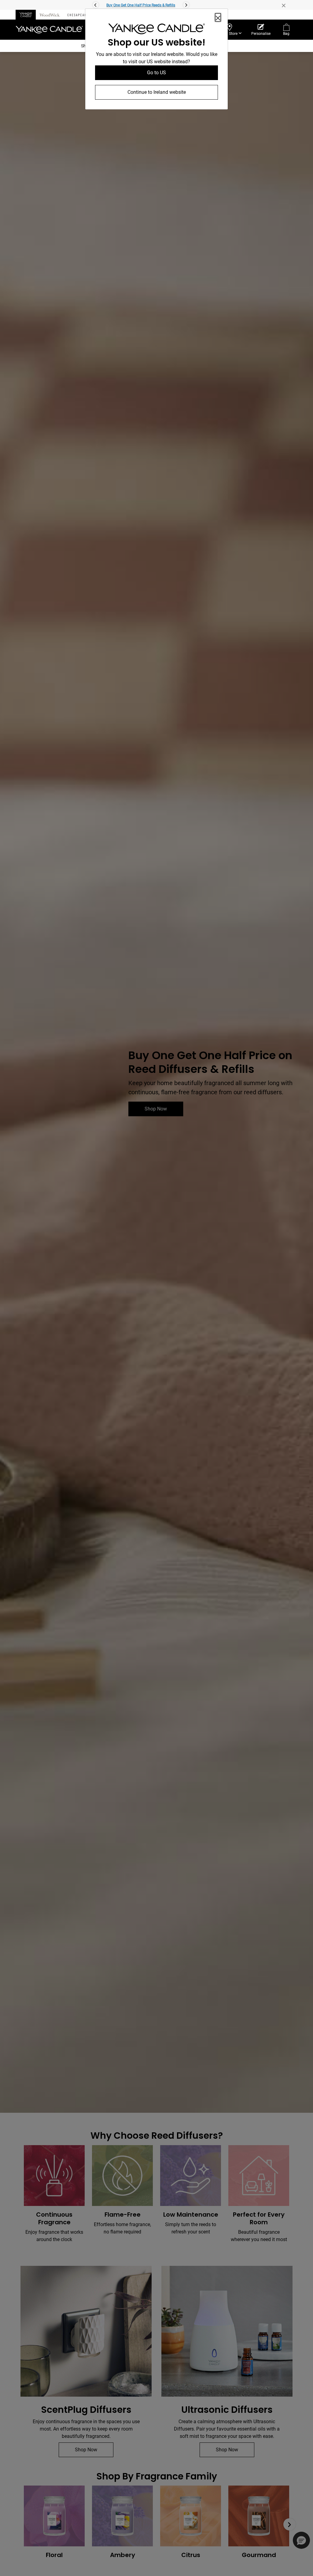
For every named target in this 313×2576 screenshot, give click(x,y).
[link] (156, 30)
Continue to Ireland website (157, 92)
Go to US (156, 73)
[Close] (218, 17)
